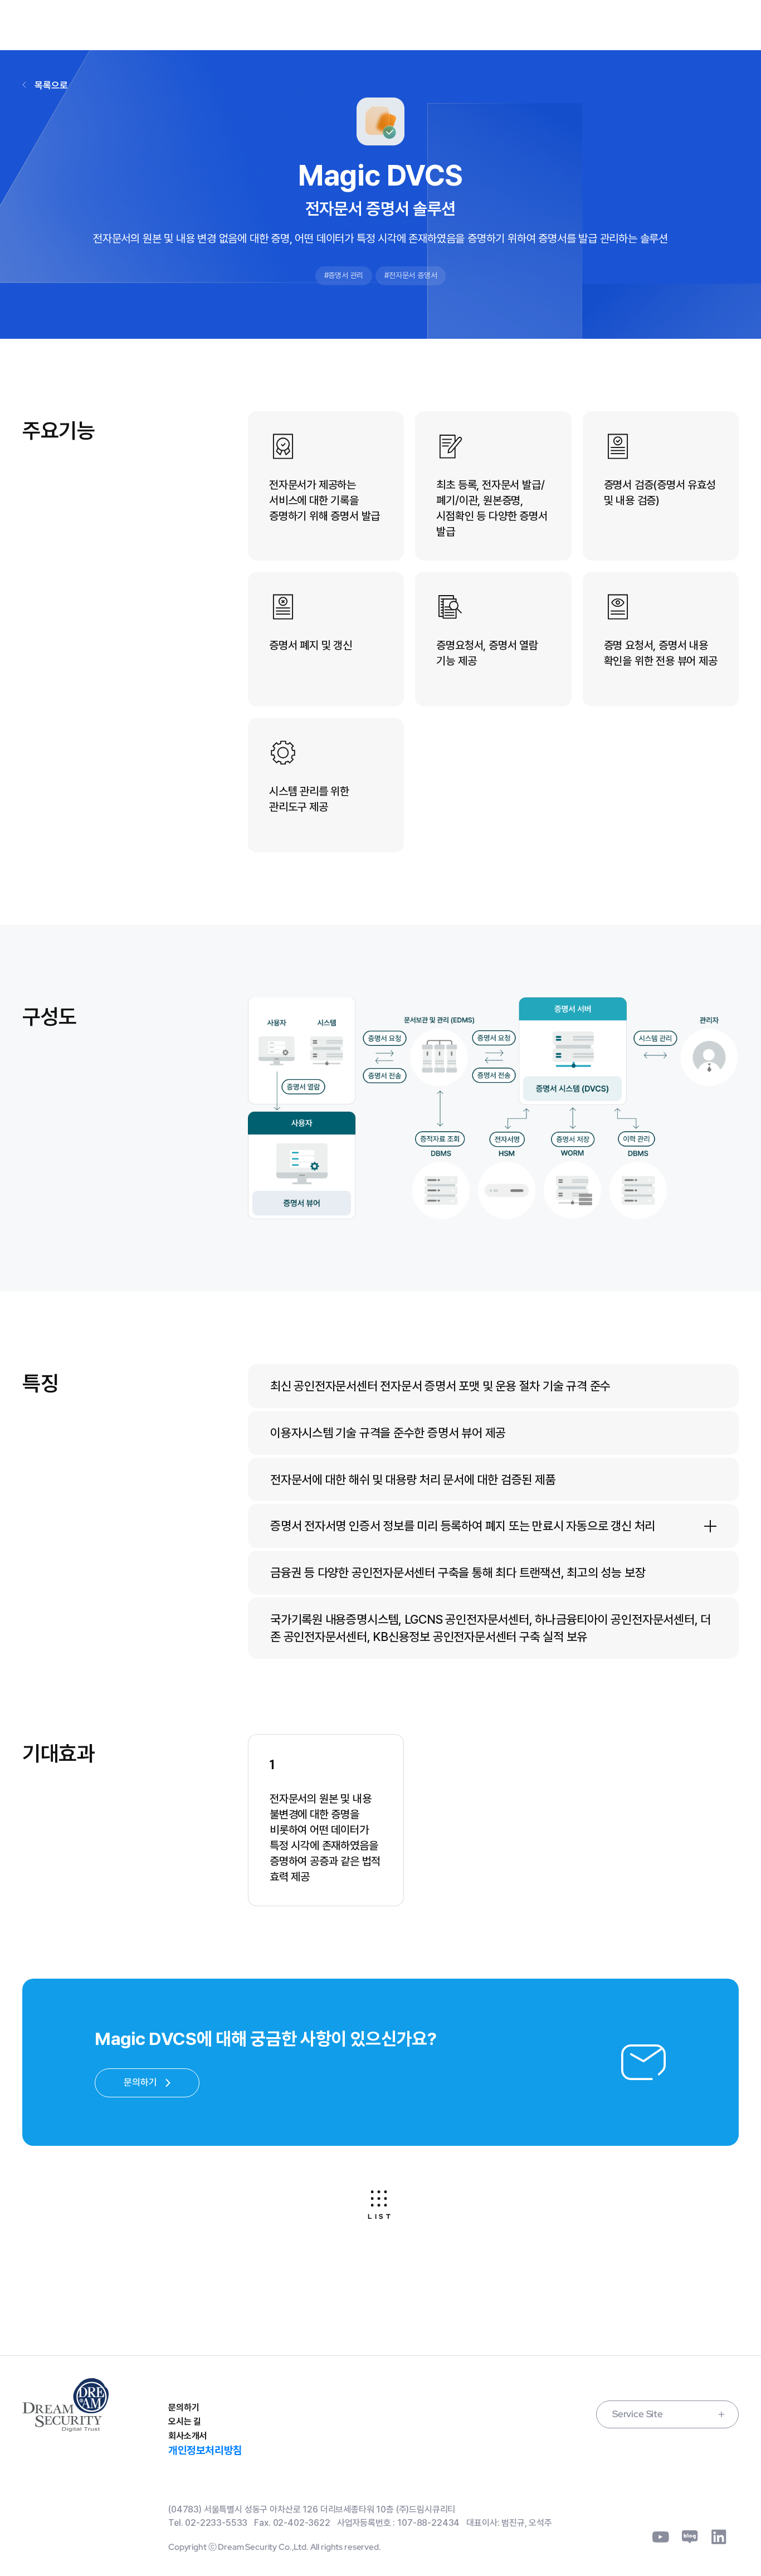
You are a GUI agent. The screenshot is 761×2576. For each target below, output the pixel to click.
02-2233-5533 (216, 2523)
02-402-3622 (302, 2523)
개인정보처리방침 (205, 2450)
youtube (661, 2537)
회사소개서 (187, 2436)
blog (690, 2537)
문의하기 (184, 2407)
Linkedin (719, 2537)
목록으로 (51, 85)
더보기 (710, 1526)
